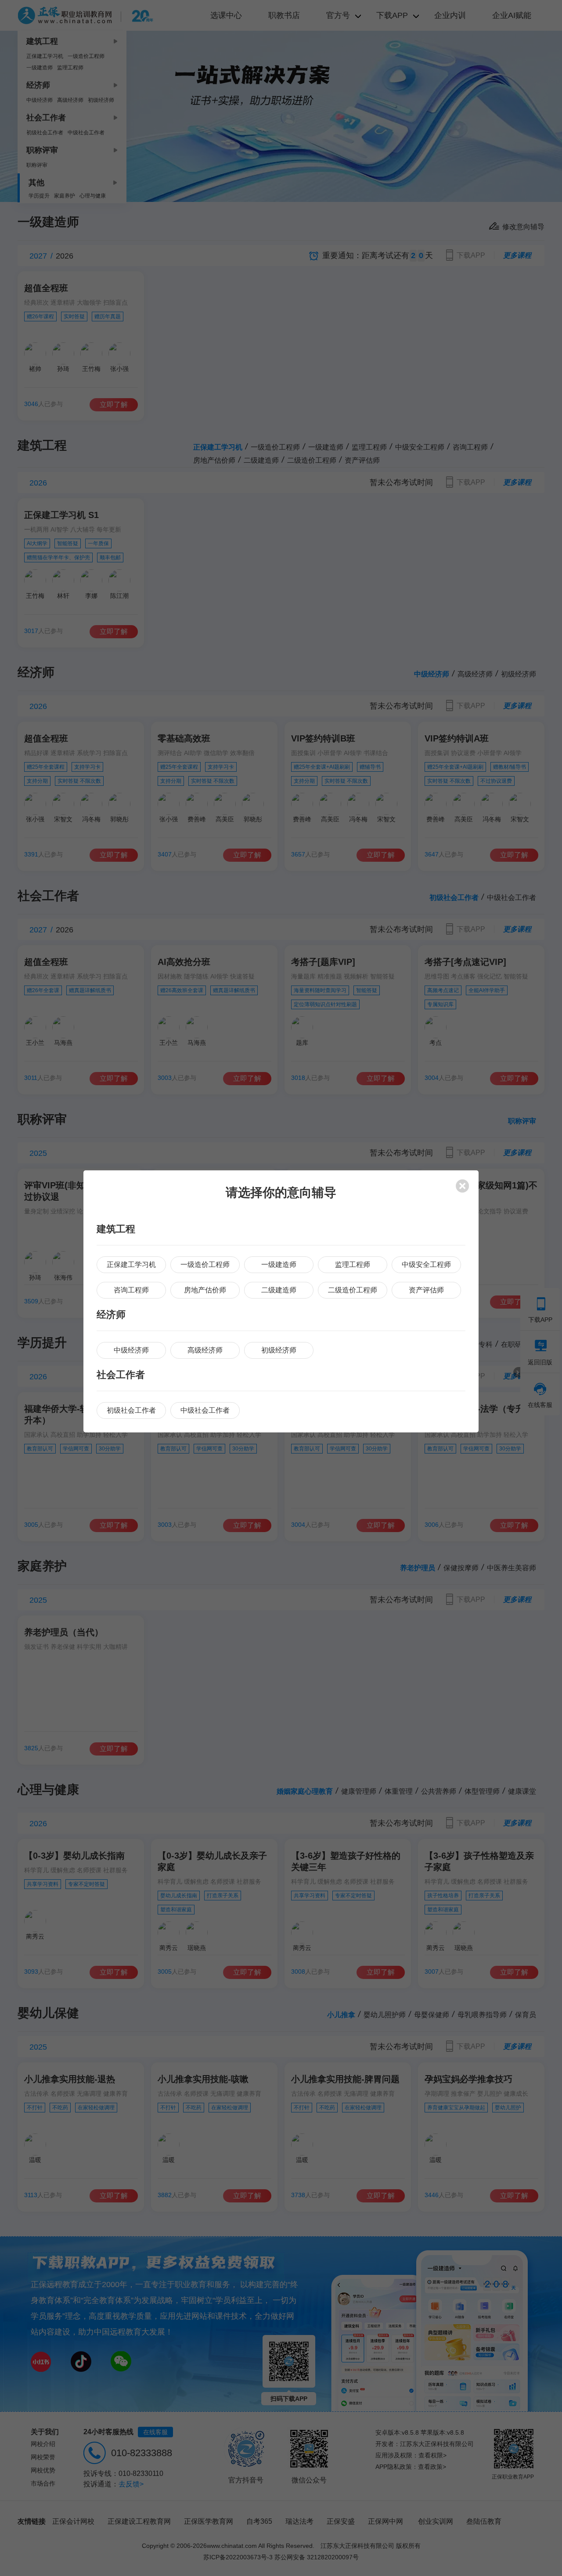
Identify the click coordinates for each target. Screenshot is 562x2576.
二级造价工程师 (353, 1290)
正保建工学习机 (131, 1265)
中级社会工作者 (205, 1410)
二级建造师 (279, 1290)
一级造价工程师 (205, 1265)
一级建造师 (279, 1265)
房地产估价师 (205, 1290)
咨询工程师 (131, 1290)
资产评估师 (426, 1290)
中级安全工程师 (426, 1265)
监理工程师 (353, 1265)
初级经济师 (279, 1350)
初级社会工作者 (131, 1410)
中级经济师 (131, 1350)
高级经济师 (205, 1350)
